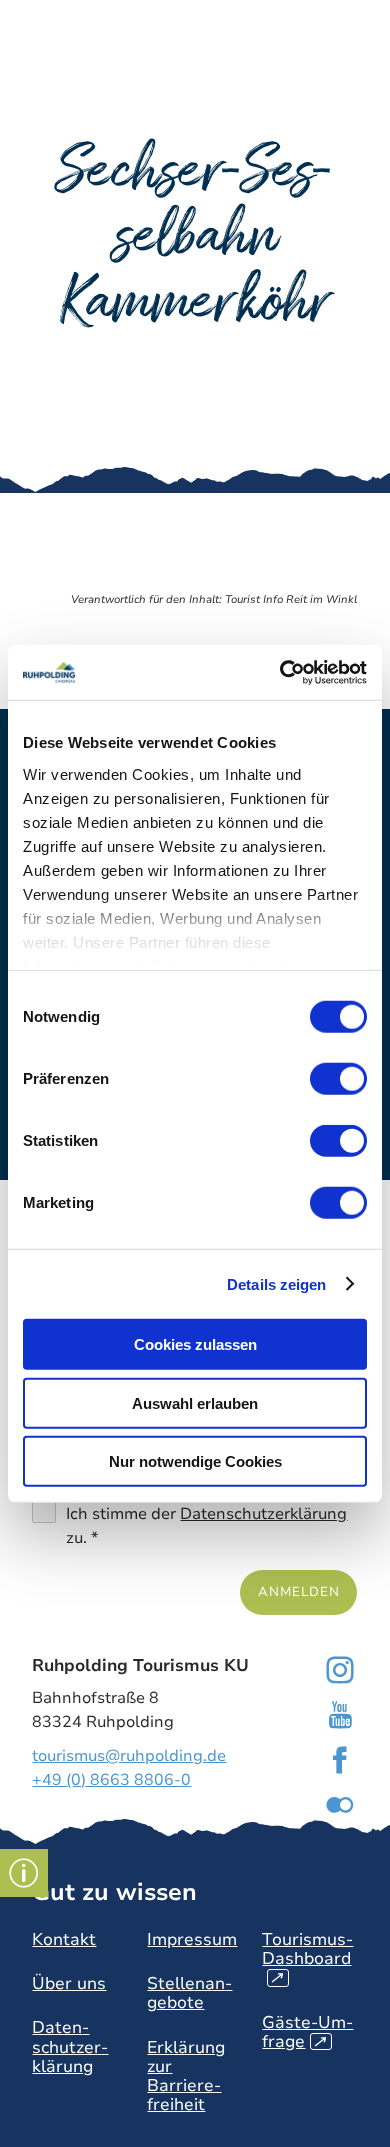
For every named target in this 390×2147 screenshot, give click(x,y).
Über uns (69, 1983)
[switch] (338, 1079)
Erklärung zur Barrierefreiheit (186, 2076)
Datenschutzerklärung (263, 1514)
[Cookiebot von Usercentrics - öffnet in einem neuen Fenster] (280, 672)
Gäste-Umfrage (307, 2032)
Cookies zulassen (195, 1344)
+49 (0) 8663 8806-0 (111, 1780)
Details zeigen (276, 1283)
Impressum (192, 1939)
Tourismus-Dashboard (307, 1958)
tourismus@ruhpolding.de (129, 1756)
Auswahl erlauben (195, 1402)
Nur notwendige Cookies (195, 1461)
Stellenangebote (189, 1993)
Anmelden (298, 1591)
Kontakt (64, 1939)
